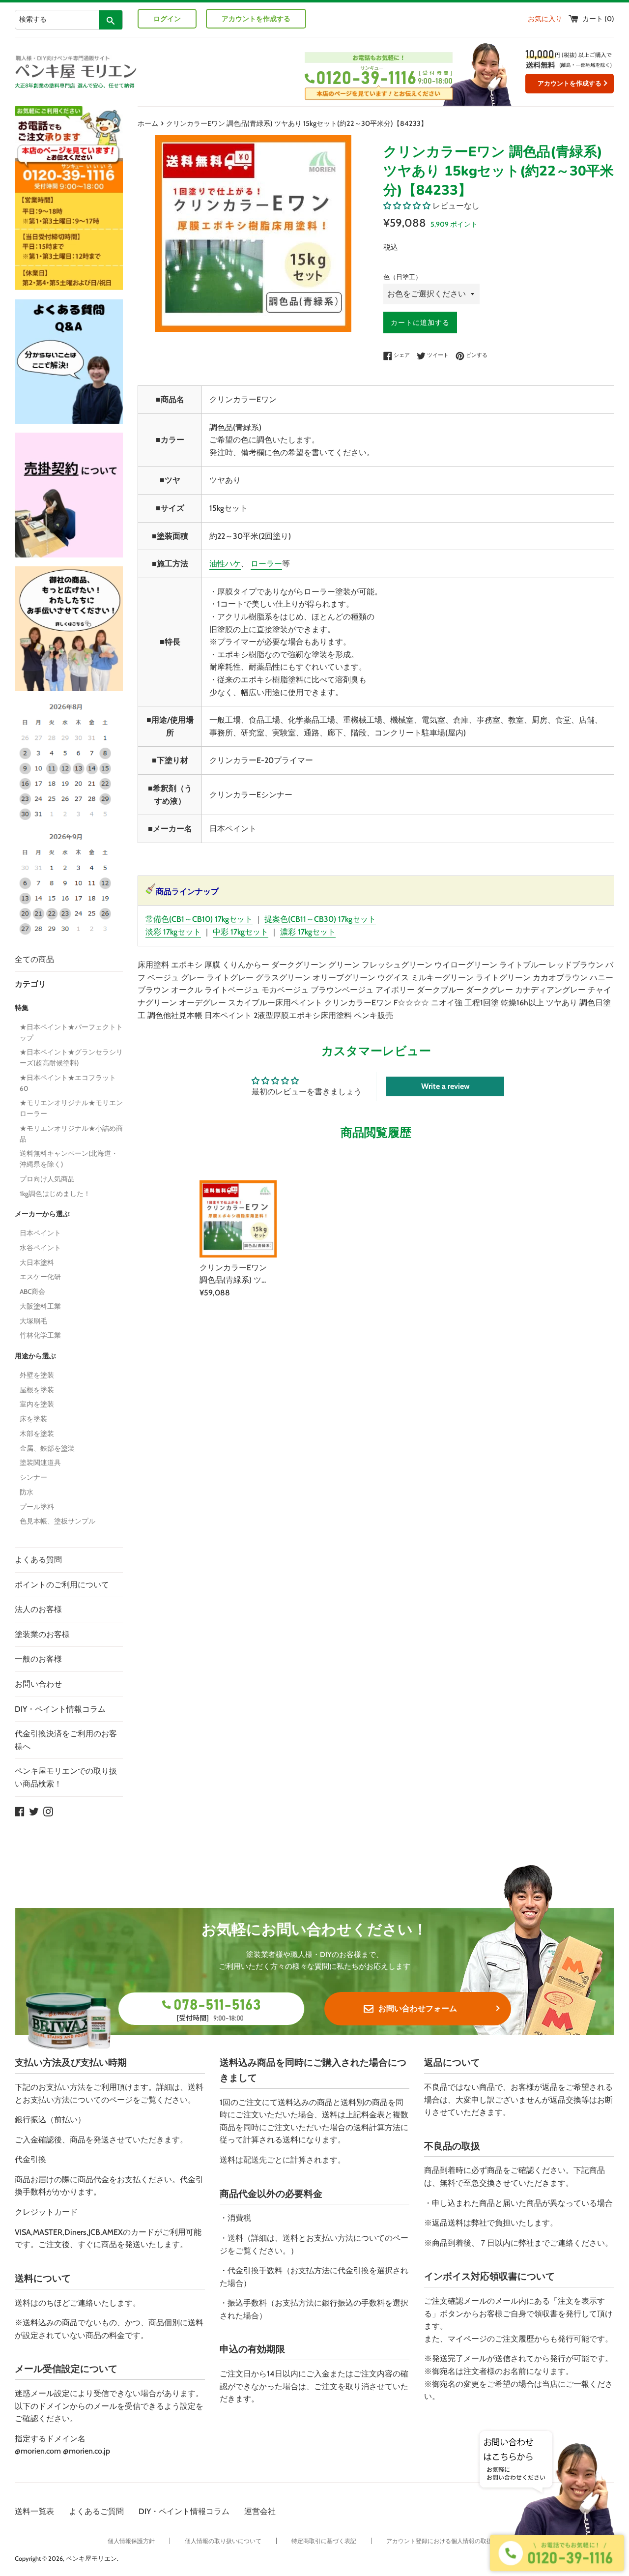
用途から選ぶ (35, 1356)
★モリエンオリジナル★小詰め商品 (71, 1134)
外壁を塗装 (37, 1375)
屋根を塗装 (37, 1390)
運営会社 (260, 2511)
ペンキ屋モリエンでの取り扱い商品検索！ (66, 1777)
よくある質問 (38, 1560)
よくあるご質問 (96, 2511)
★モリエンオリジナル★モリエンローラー (71, 1108)
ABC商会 (32, 1291)
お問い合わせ (38, 1684)
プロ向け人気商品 (47, 1179)
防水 (27, 1492)
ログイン (167, 19)
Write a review (445, 1086)
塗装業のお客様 (42, 1634)
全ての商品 (34, 959)
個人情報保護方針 (131, 2541)
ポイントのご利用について (62, 1585)
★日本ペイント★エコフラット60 (68, 1083)
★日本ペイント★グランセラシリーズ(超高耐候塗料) (71, 1057)
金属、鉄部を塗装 (47, 1448)
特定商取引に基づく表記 (324, 2541)
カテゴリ (30, 984)
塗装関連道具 (40, 1463)
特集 (22, 1008)
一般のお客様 (38, 1659)
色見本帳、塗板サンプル (57, 1521)
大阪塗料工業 (40, 1306)
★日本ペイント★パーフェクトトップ (71, 1032)
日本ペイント (40, 1233)
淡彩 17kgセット (173, 932)
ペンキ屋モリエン (91, 2559)
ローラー (266, 564)
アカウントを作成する (256, 19)
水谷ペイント (40, 1248)
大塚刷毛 (33, 1321)
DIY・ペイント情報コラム (60, 1709)
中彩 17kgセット (241, 932)
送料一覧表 (34, 2511)
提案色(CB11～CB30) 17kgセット (320, 919)
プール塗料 (37, 1507)
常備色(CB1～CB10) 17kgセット (199, 919)
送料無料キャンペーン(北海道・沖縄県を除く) (69, 1159)
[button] (407, 206)
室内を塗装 (37, 1404)
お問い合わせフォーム (418, 2008)
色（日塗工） (402, 277)
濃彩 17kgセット (308, 932)
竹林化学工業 (40, 1335)
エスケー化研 (40, 1277)
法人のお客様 (38, 1609)
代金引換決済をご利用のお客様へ (66, 1740)
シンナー (33, 1477)
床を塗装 (33, 1419)
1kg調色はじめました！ (55, 1194)
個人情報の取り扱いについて (223, 2541)
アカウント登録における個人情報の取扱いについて (454, 2541)
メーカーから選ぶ (42, 1214)
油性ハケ (225, 564)
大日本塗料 (37, 1262)
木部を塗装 (37, 1434)
